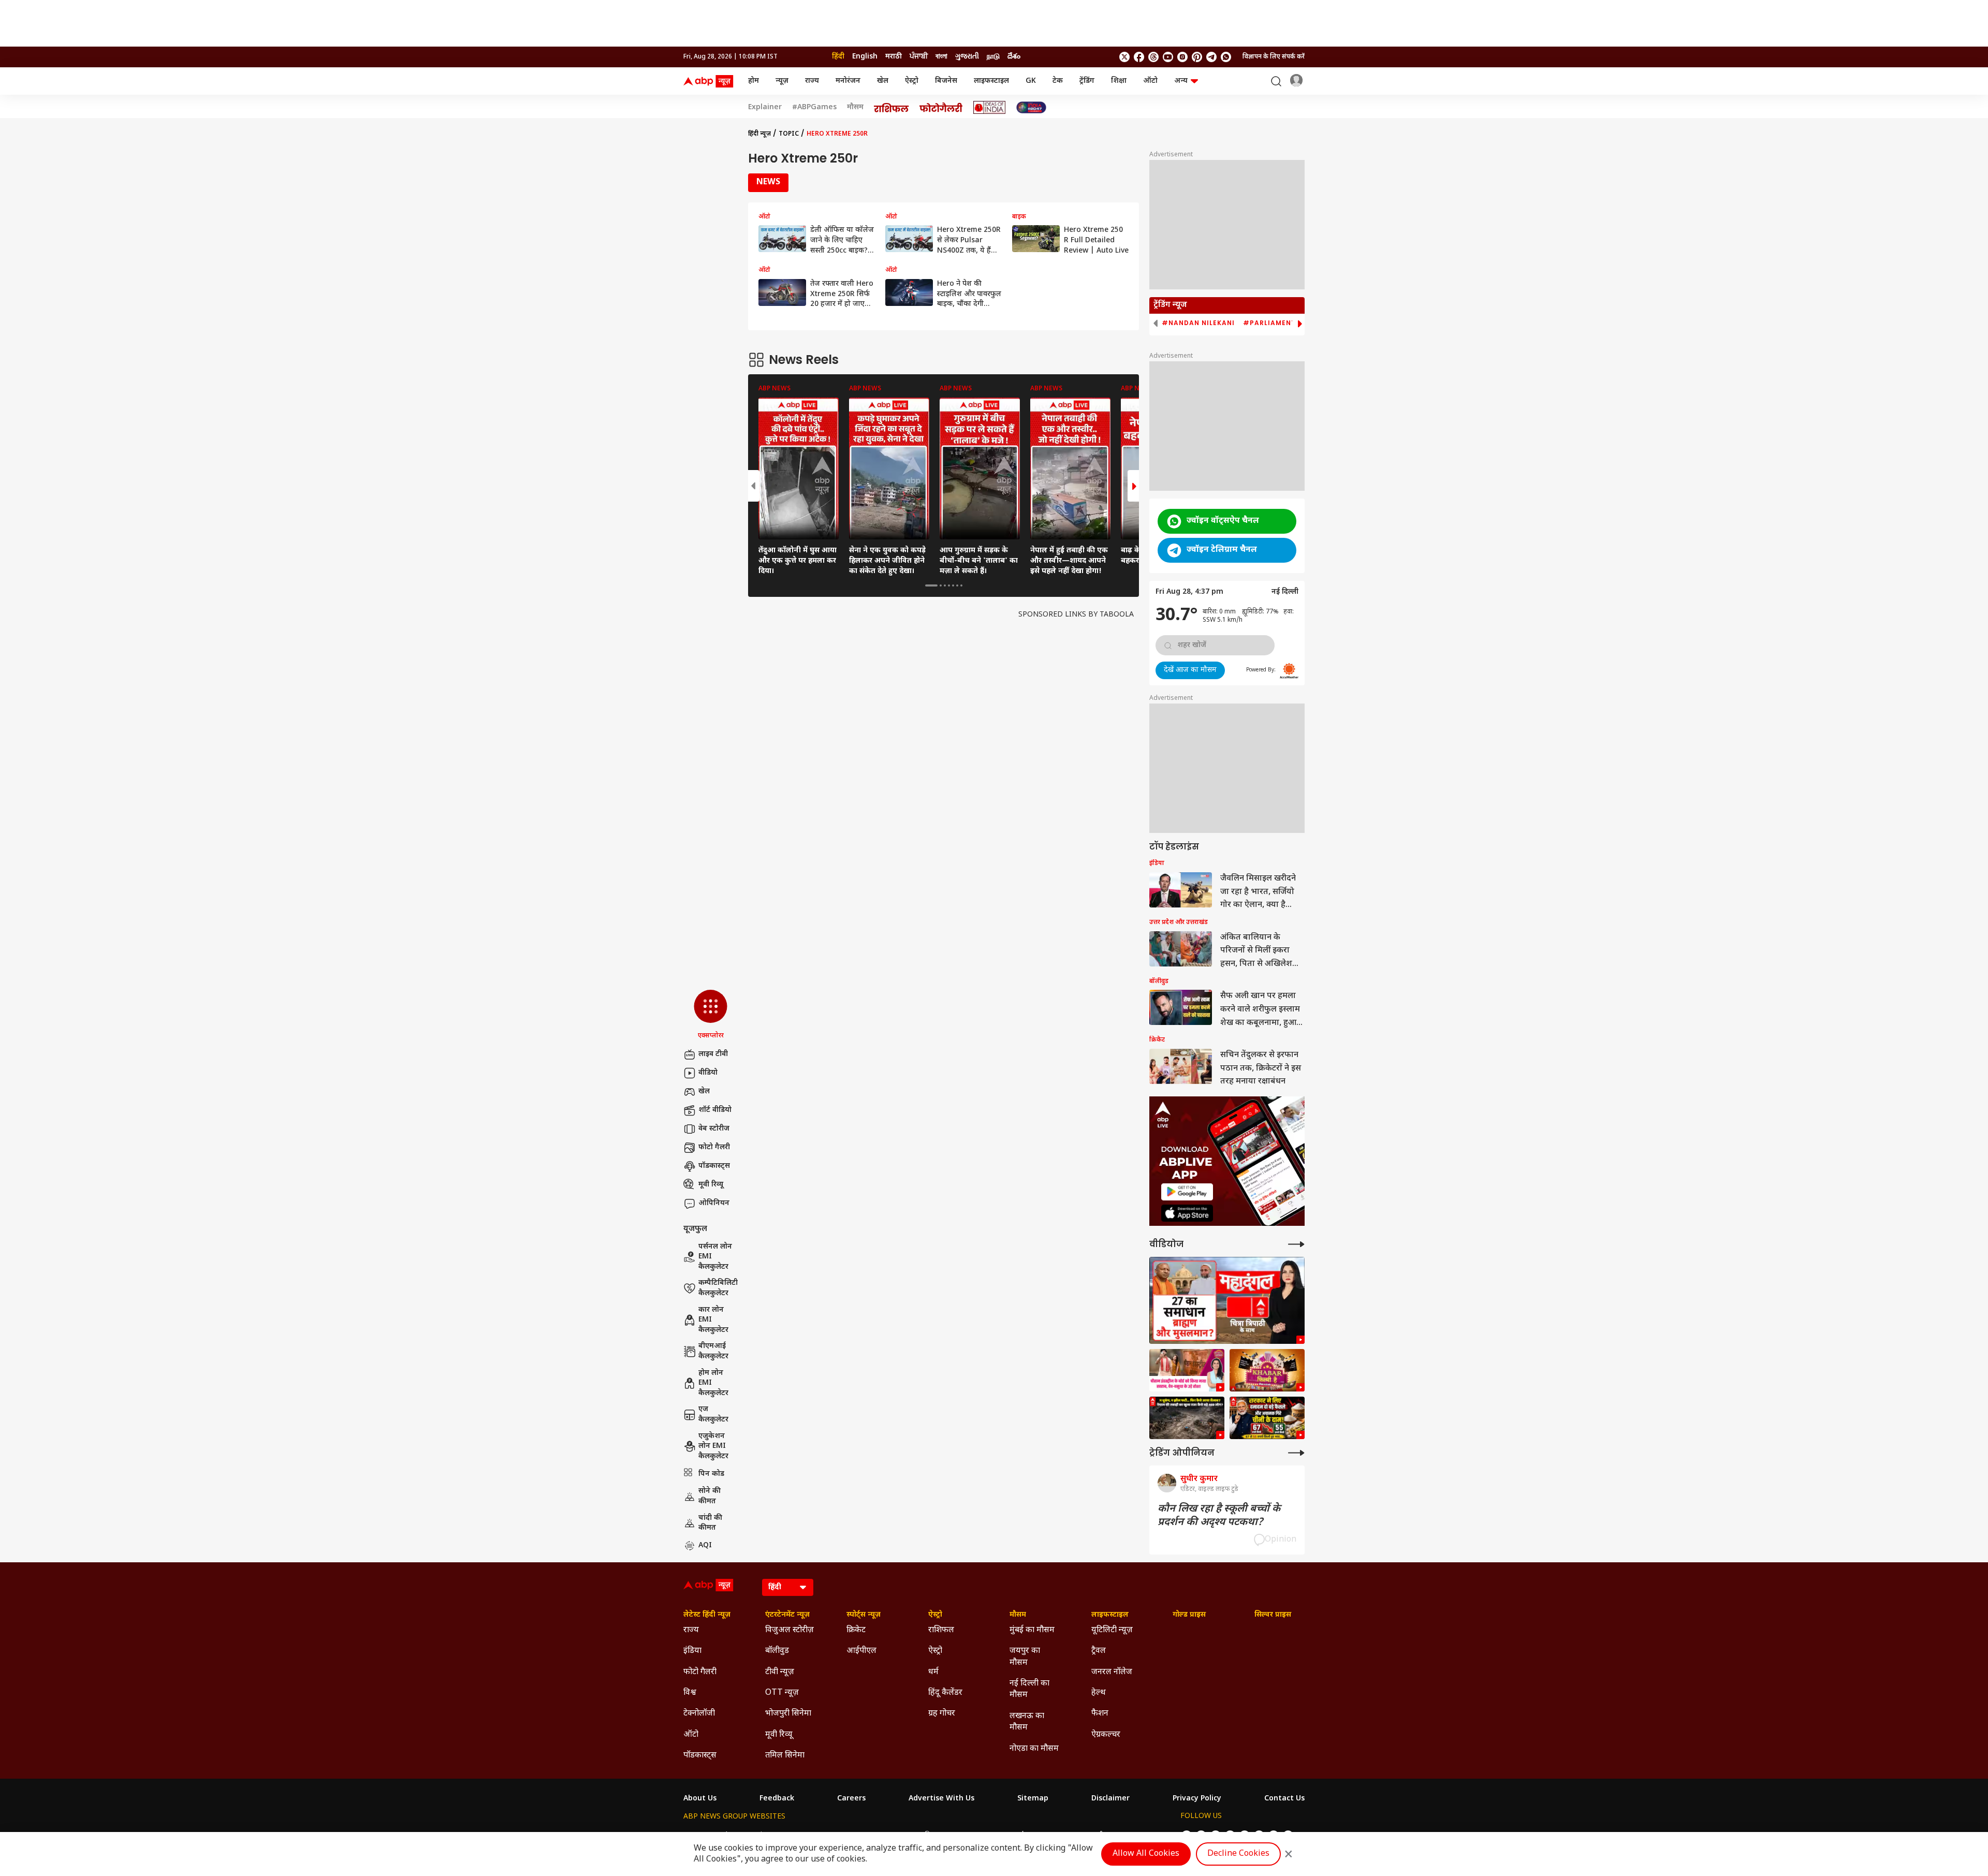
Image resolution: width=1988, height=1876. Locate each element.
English (865, 57)
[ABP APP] (1187, 1192)
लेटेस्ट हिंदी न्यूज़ (707, 1615)
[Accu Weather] (1289, 671)
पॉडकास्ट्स (714, 1166)
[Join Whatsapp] (1226, 57)
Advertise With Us (941, 1799)
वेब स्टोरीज (714, 1129)
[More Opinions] (1296, 1453)
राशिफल (941, 1630)
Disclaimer (1110, 1799)
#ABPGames (814, 108)
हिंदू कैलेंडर (945, 1693)
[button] (711, 1015)
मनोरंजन (848, 81)
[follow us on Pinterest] (1197, 57)
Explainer (765, 108)
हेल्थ (1099, 1693)
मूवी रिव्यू (711, 1185)
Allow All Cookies (1146, 1854)
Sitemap (1033, 1799)
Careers (851, 1799)
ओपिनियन (714, 1203)
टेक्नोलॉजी (699, 1714)
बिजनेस (946, 81)
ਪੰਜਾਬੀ (919, 57)
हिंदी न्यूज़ (759, 134)
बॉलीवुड (777, 1651)
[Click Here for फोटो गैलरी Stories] (941, 107)
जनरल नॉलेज (1112, 1672)
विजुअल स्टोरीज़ (790, 1630)
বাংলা (941, 57)
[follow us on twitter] (1124, 57)
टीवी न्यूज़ (780, 1672)
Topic (789, 134)
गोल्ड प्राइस (1189, 1615)
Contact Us (1284, 1799)
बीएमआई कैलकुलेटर (713, 1351)
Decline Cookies (1238, 1854)
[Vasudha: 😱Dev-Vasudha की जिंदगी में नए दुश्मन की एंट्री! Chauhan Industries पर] (1187, 1370)
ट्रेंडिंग (1087, 81)
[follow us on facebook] (1139, 57)
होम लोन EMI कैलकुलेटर (713, 1383)
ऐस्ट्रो (912, 81)
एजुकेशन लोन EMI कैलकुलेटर (713, 1446)
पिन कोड (711, 1474)
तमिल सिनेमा (785, 1756)
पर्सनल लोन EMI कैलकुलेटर (715, 1257)
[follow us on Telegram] (1211, 57)
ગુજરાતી (967, 57)
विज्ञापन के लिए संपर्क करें (1274, 57)
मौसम (855, 108)
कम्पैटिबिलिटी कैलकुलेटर (718, 1288)
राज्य (812, 81)
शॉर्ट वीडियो (715, 1110)
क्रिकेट (856, 1630)
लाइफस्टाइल (991, 81)
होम (754, 81)
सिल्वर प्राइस (1273, 1615)
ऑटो (1150, 81)
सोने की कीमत (710, 1496)
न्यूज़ (782, 81)
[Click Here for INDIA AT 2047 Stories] (1031, 107)
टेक (1058, 81)
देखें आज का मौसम (1190, 670)
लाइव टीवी (713, 1054)
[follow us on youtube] (1168, 57)
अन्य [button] (1181, 81)
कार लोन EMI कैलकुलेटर (713, 1320)
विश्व (690, 1693)
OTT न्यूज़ (782, 1693)
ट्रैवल (1099, 1651)
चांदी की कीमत (710, 1523)
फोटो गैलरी (714, 1147)
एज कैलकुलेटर (713, 1415)
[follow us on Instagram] (1182, 57)
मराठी (894, 57)
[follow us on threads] (1153, 57)
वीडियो (708, 1073)
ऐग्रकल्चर (1106, 1735)
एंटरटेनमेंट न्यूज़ (787, 1615)
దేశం (1014, 57)
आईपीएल (861, 1651)
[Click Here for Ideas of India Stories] (990, 107)
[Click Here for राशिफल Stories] (891, 108)
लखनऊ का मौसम (1027, 1722)
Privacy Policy (1197, 1799)
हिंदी (838, 57)
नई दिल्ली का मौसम (1029, 1689)
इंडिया (692, 1651)
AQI (705, 1545)
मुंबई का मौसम (1032, 1630)
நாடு (993, 57)
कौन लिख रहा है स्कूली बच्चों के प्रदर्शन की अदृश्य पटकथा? (1219, 1516)
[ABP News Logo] (710, 81)
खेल (883, 81)
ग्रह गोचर (942, 1714)
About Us (700, 1799)
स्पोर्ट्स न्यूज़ (864, 1615)
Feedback (777, 1799)
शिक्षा (1119, 81)
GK (1031, 81)
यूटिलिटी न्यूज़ (1112, 1630)
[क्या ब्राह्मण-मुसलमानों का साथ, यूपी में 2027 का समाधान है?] (1227, 1301)
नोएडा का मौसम (1034, 1749)
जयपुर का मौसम (1025, 1657)
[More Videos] (1296, 1244)
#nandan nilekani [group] (1198, 323)
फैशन (1100, 1714)
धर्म (933, 1672)
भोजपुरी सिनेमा (788, 1714)
